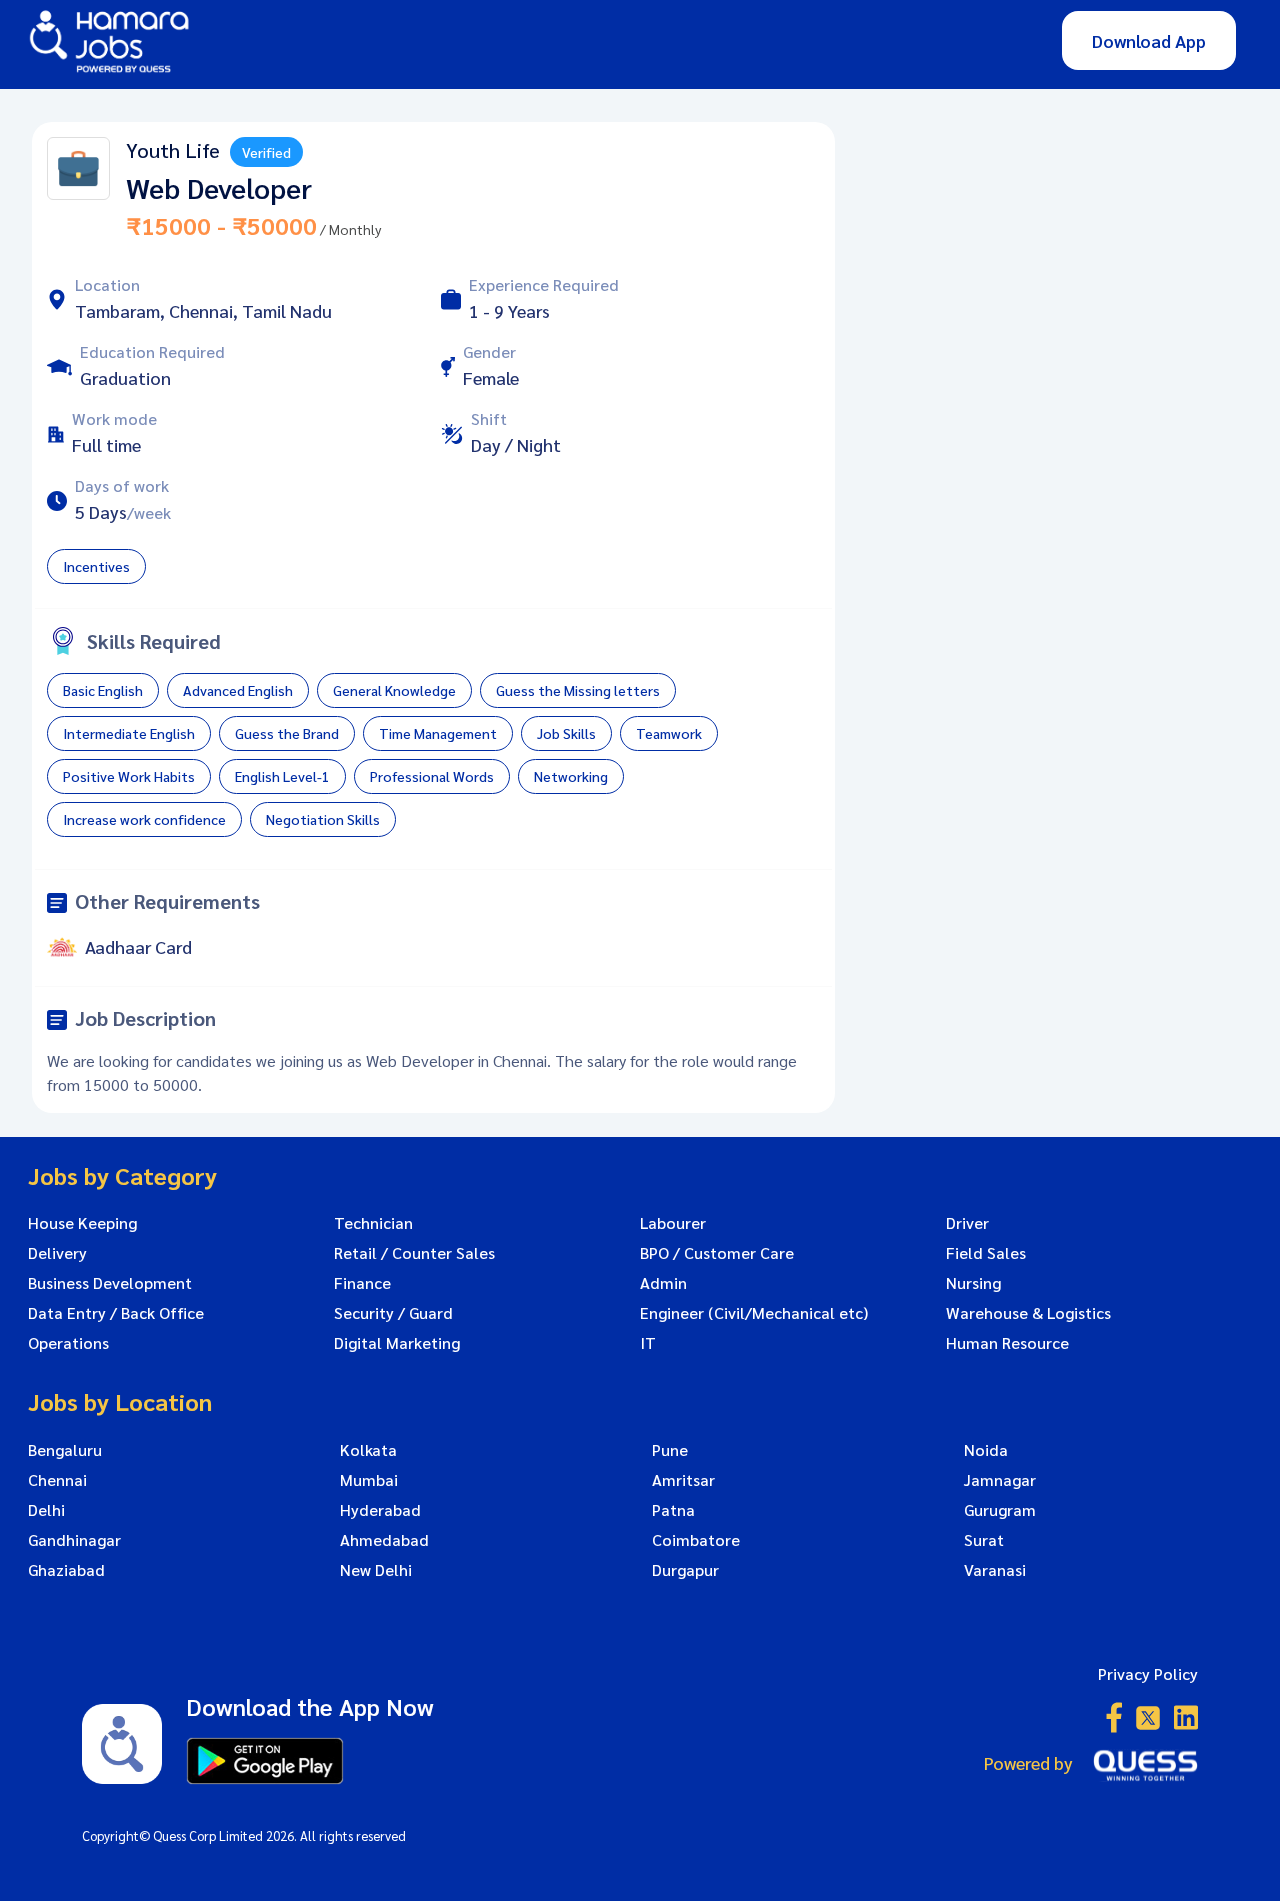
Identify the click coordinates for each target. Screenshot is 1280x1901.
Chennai (57, 1480)
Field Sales (986, 1253)
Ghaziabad (66, 1570)
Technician (373, 1223)
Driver (967, 1223)
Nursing (973, 1283)
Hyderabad (380, 1510)
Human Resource (1007, 1343)
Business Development (110, 1283)
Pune (670, 1450)
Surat (984, 1540)
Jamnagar (1000, 1480)
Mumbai (369, 1480)
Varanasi (995, 1570)
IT (648, 1343)
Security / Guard (393, 1313)
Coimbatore (696, 1540)
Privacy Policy (1148, 1673)
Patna (673, 1510)
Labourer (673, 1223)
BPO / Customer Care (717, 1253)
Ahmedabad (384, 1540)
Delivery (57, 1253)
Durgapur (685, 1570)
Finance (362, 1283)
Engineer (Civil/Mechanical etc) (754, 1313)
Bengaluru (65, 1450)
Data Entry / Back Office (116, 1313)
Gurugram (1000, 1510)
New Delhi (376, 1570)
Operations (68, 1343)
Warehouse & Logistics (1028, 1313)
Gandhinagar (74, 1540)
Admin (663, 1283)
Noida (986, 1450)
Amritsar (683, 1480)
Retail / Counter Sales (414, 1253)
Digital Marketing (397, 1343)
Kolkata (368, 1450)
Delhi (46, 1510)
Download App (1149, 40)
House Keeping (82, 1223)
